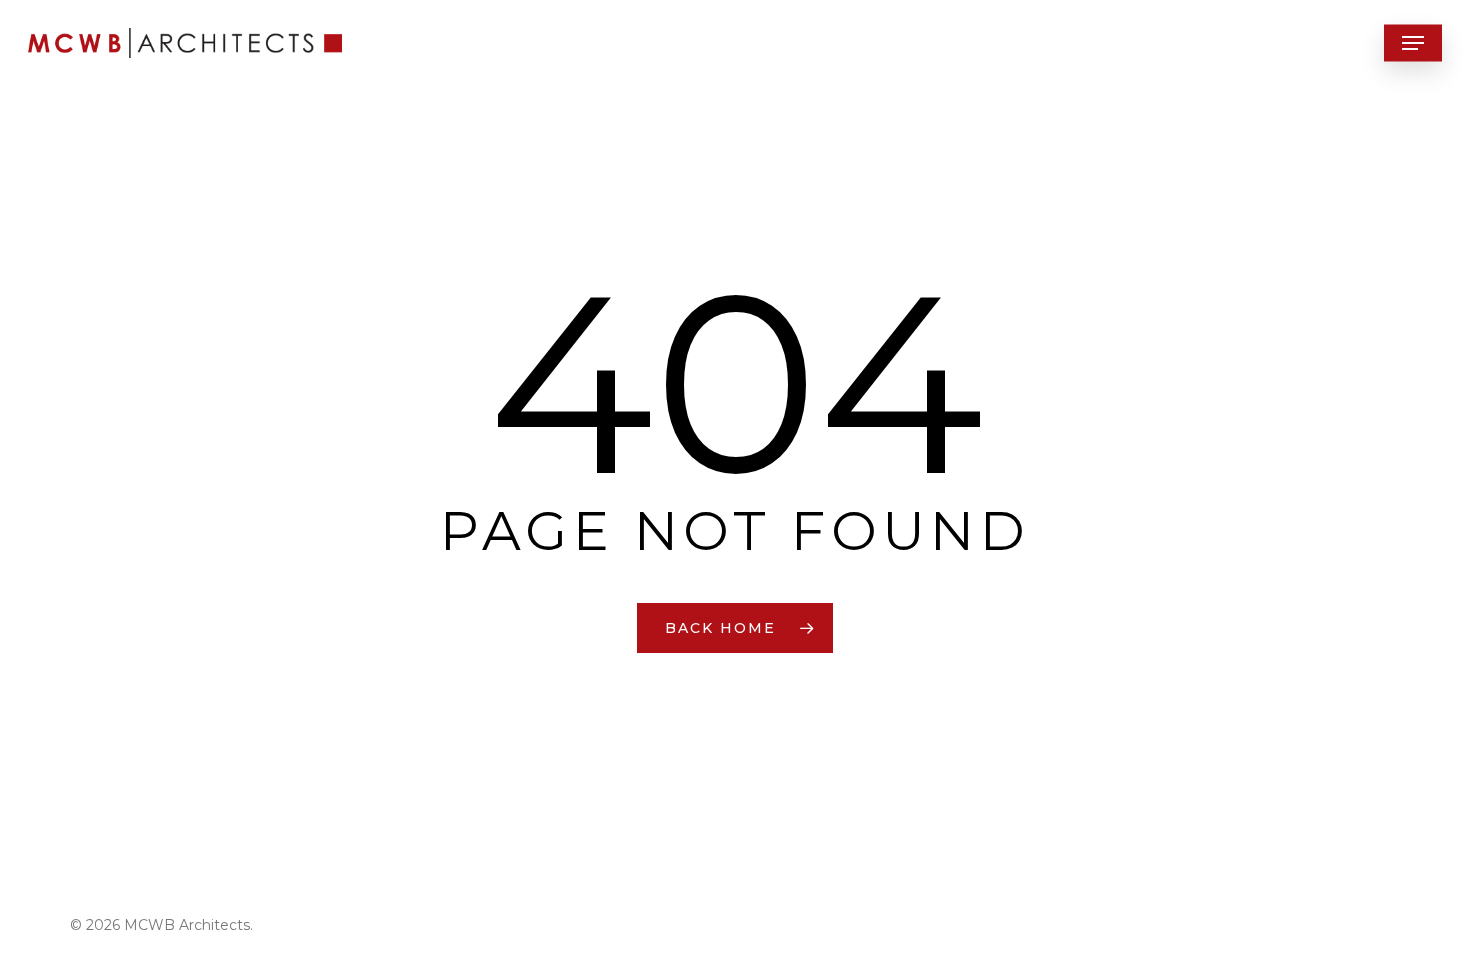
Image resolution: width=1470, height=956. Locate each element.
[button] (1413, 43)
